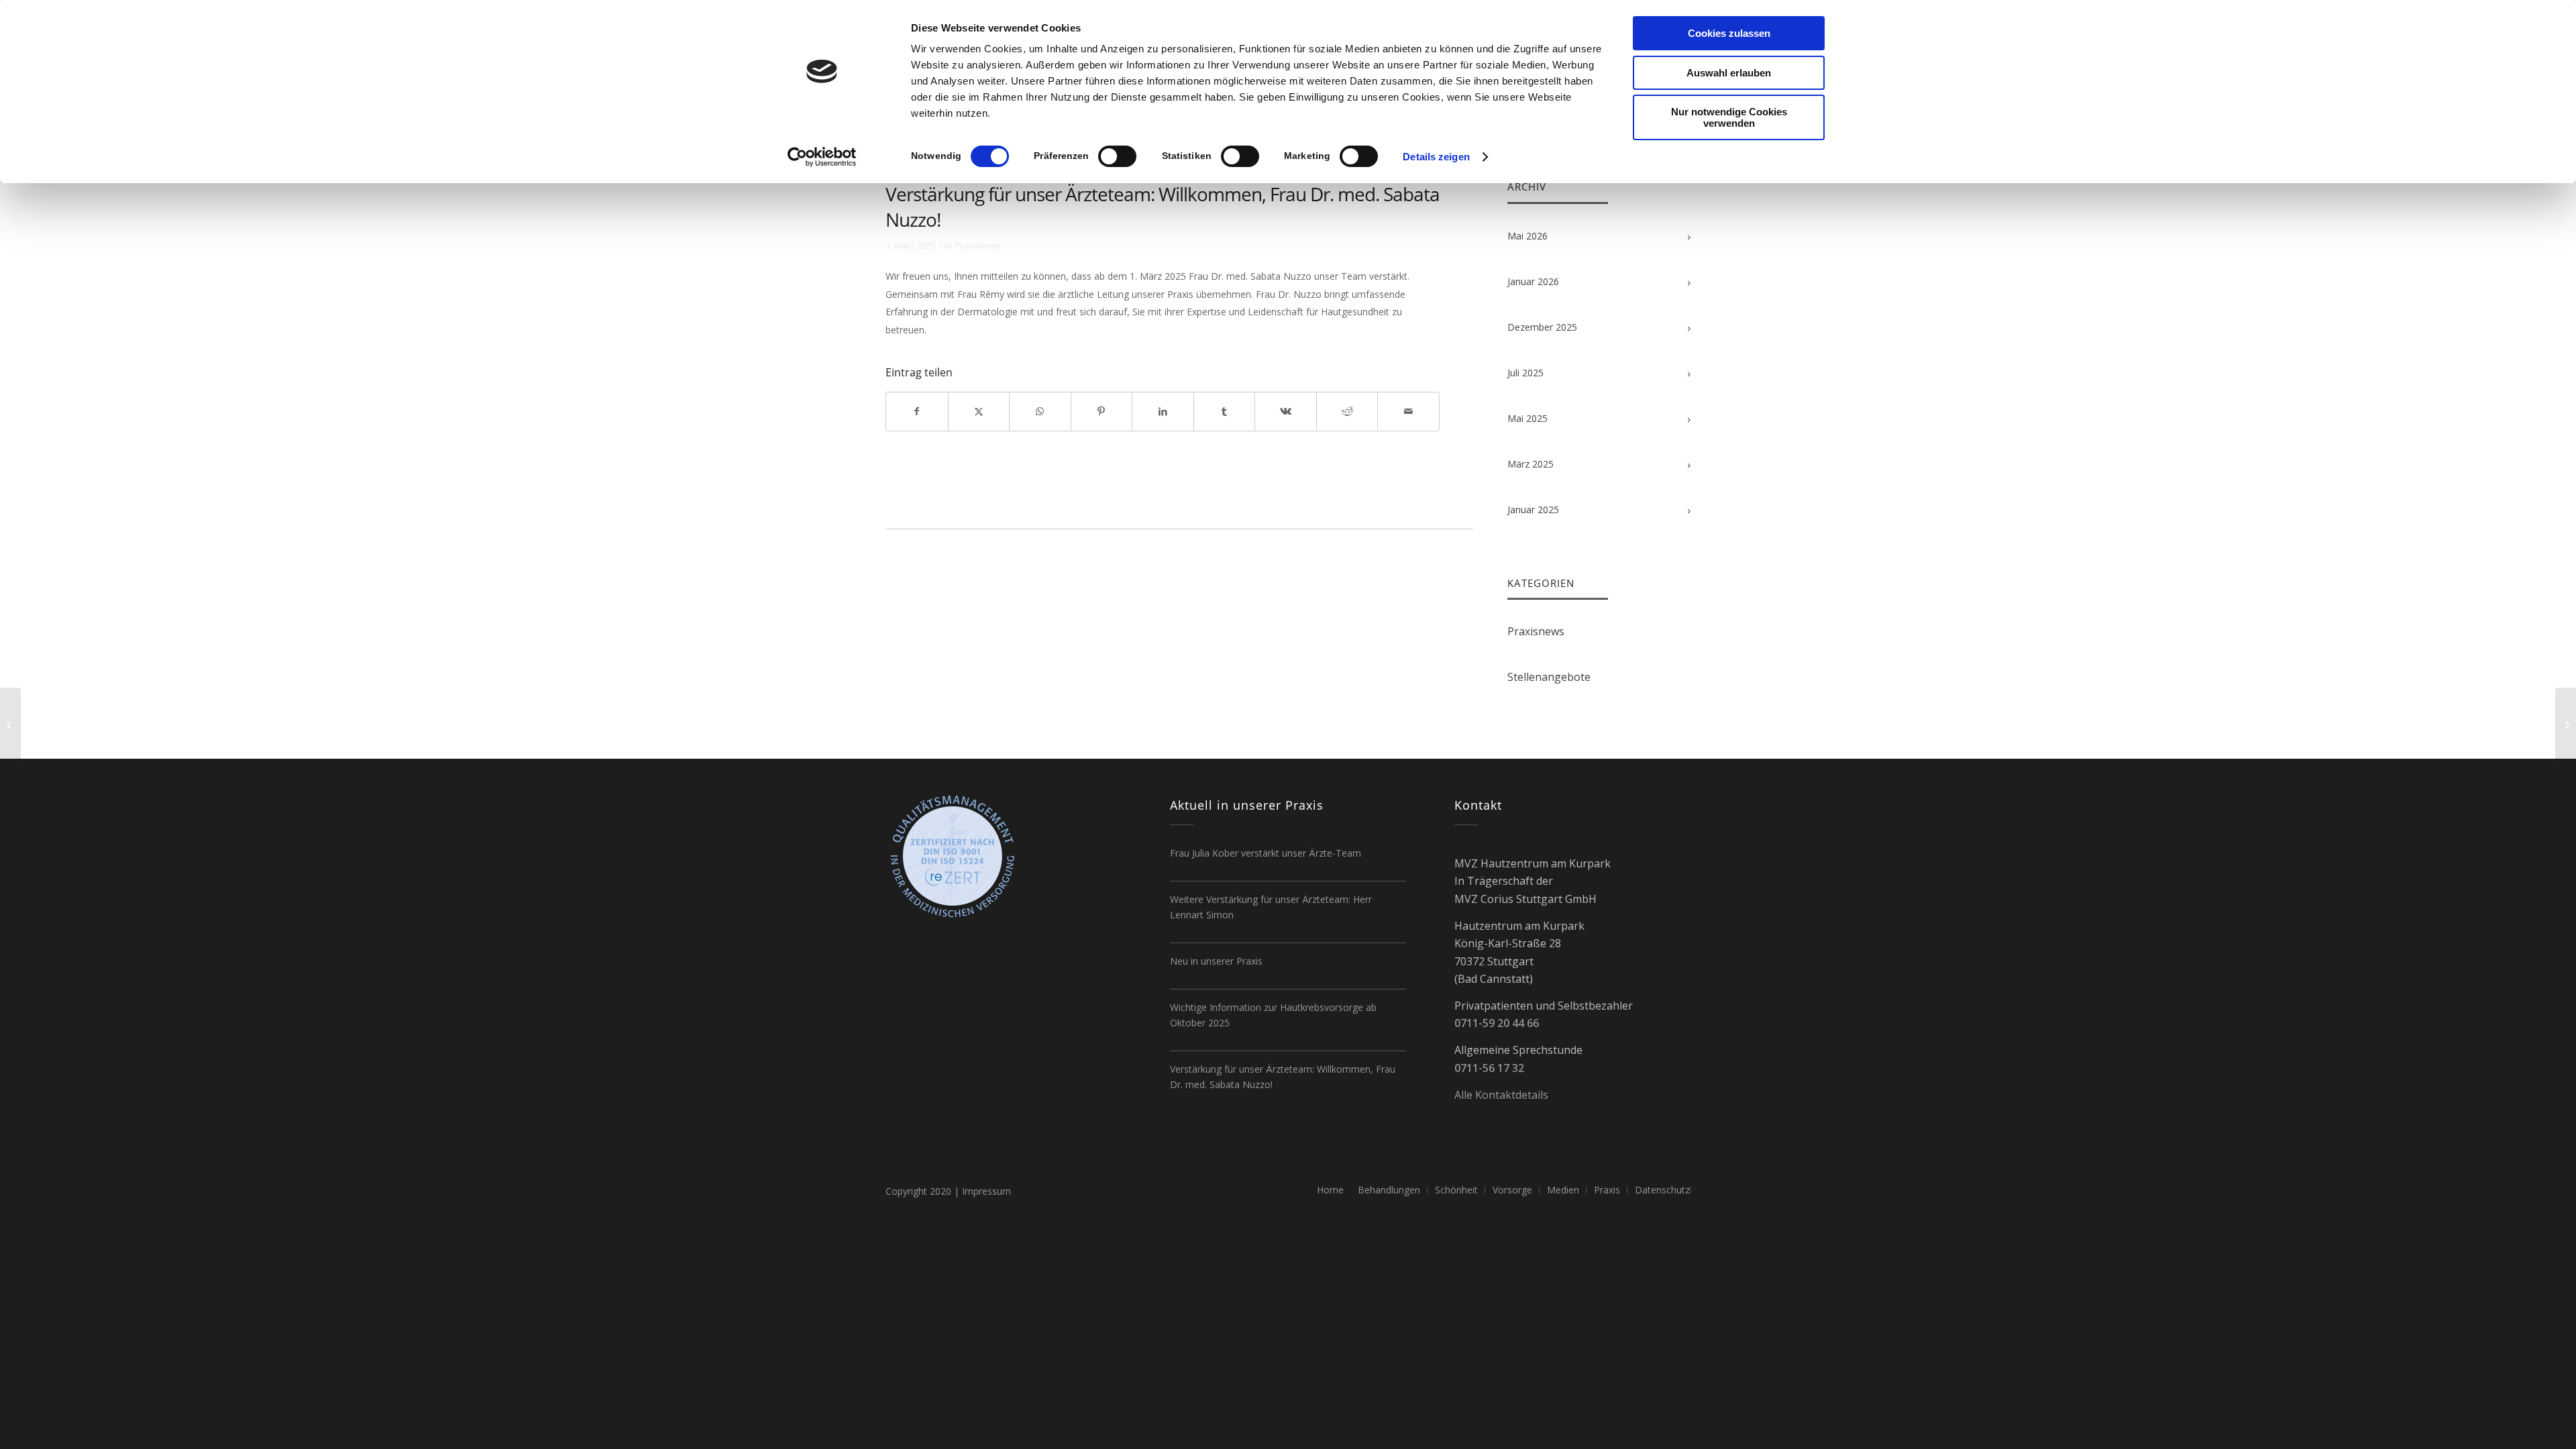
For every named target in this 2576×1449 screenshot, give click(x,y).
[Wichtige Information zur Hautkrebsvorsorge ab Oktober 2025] (10, 724)
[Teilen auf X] (979, 411)
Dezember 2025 (1542, 327)
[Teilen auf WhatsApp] (1040, 411)
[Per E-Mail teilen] (1408, 411)
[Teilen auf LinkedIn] (1163, 411)
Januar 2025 (1533, 509)
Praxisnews (978, 246)
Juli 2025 (1525, 373)
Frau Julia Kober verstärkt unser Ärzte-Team (1266, 853)
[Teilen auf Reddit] (1347, 411)
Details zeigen (1436, 157)
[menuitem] (1330, 1190)
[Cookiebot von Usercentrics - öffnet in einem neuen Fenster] (822, 157)
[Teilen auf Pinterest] (1102, 411)
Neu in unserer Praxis (1216, 961)
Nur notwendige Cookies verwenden (1729, 117)
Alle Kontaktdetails (1501, 1095)
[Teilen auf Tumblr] (1225, 411)
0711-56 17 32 (1489, 1068)
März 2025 (1531, 464)
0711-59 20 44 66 (1497, 1023)
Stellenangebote (1549, 677)
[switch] (1117, 156)
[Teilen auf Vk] (1286, 411)
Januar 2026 (1533, 281)
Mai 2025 (1527, 418)
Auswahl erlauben (1729, 73)
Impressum (986, 1191)
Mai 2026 (1527, 236)
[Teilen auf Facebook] (917, 411)
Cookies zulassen (1729, 33)
